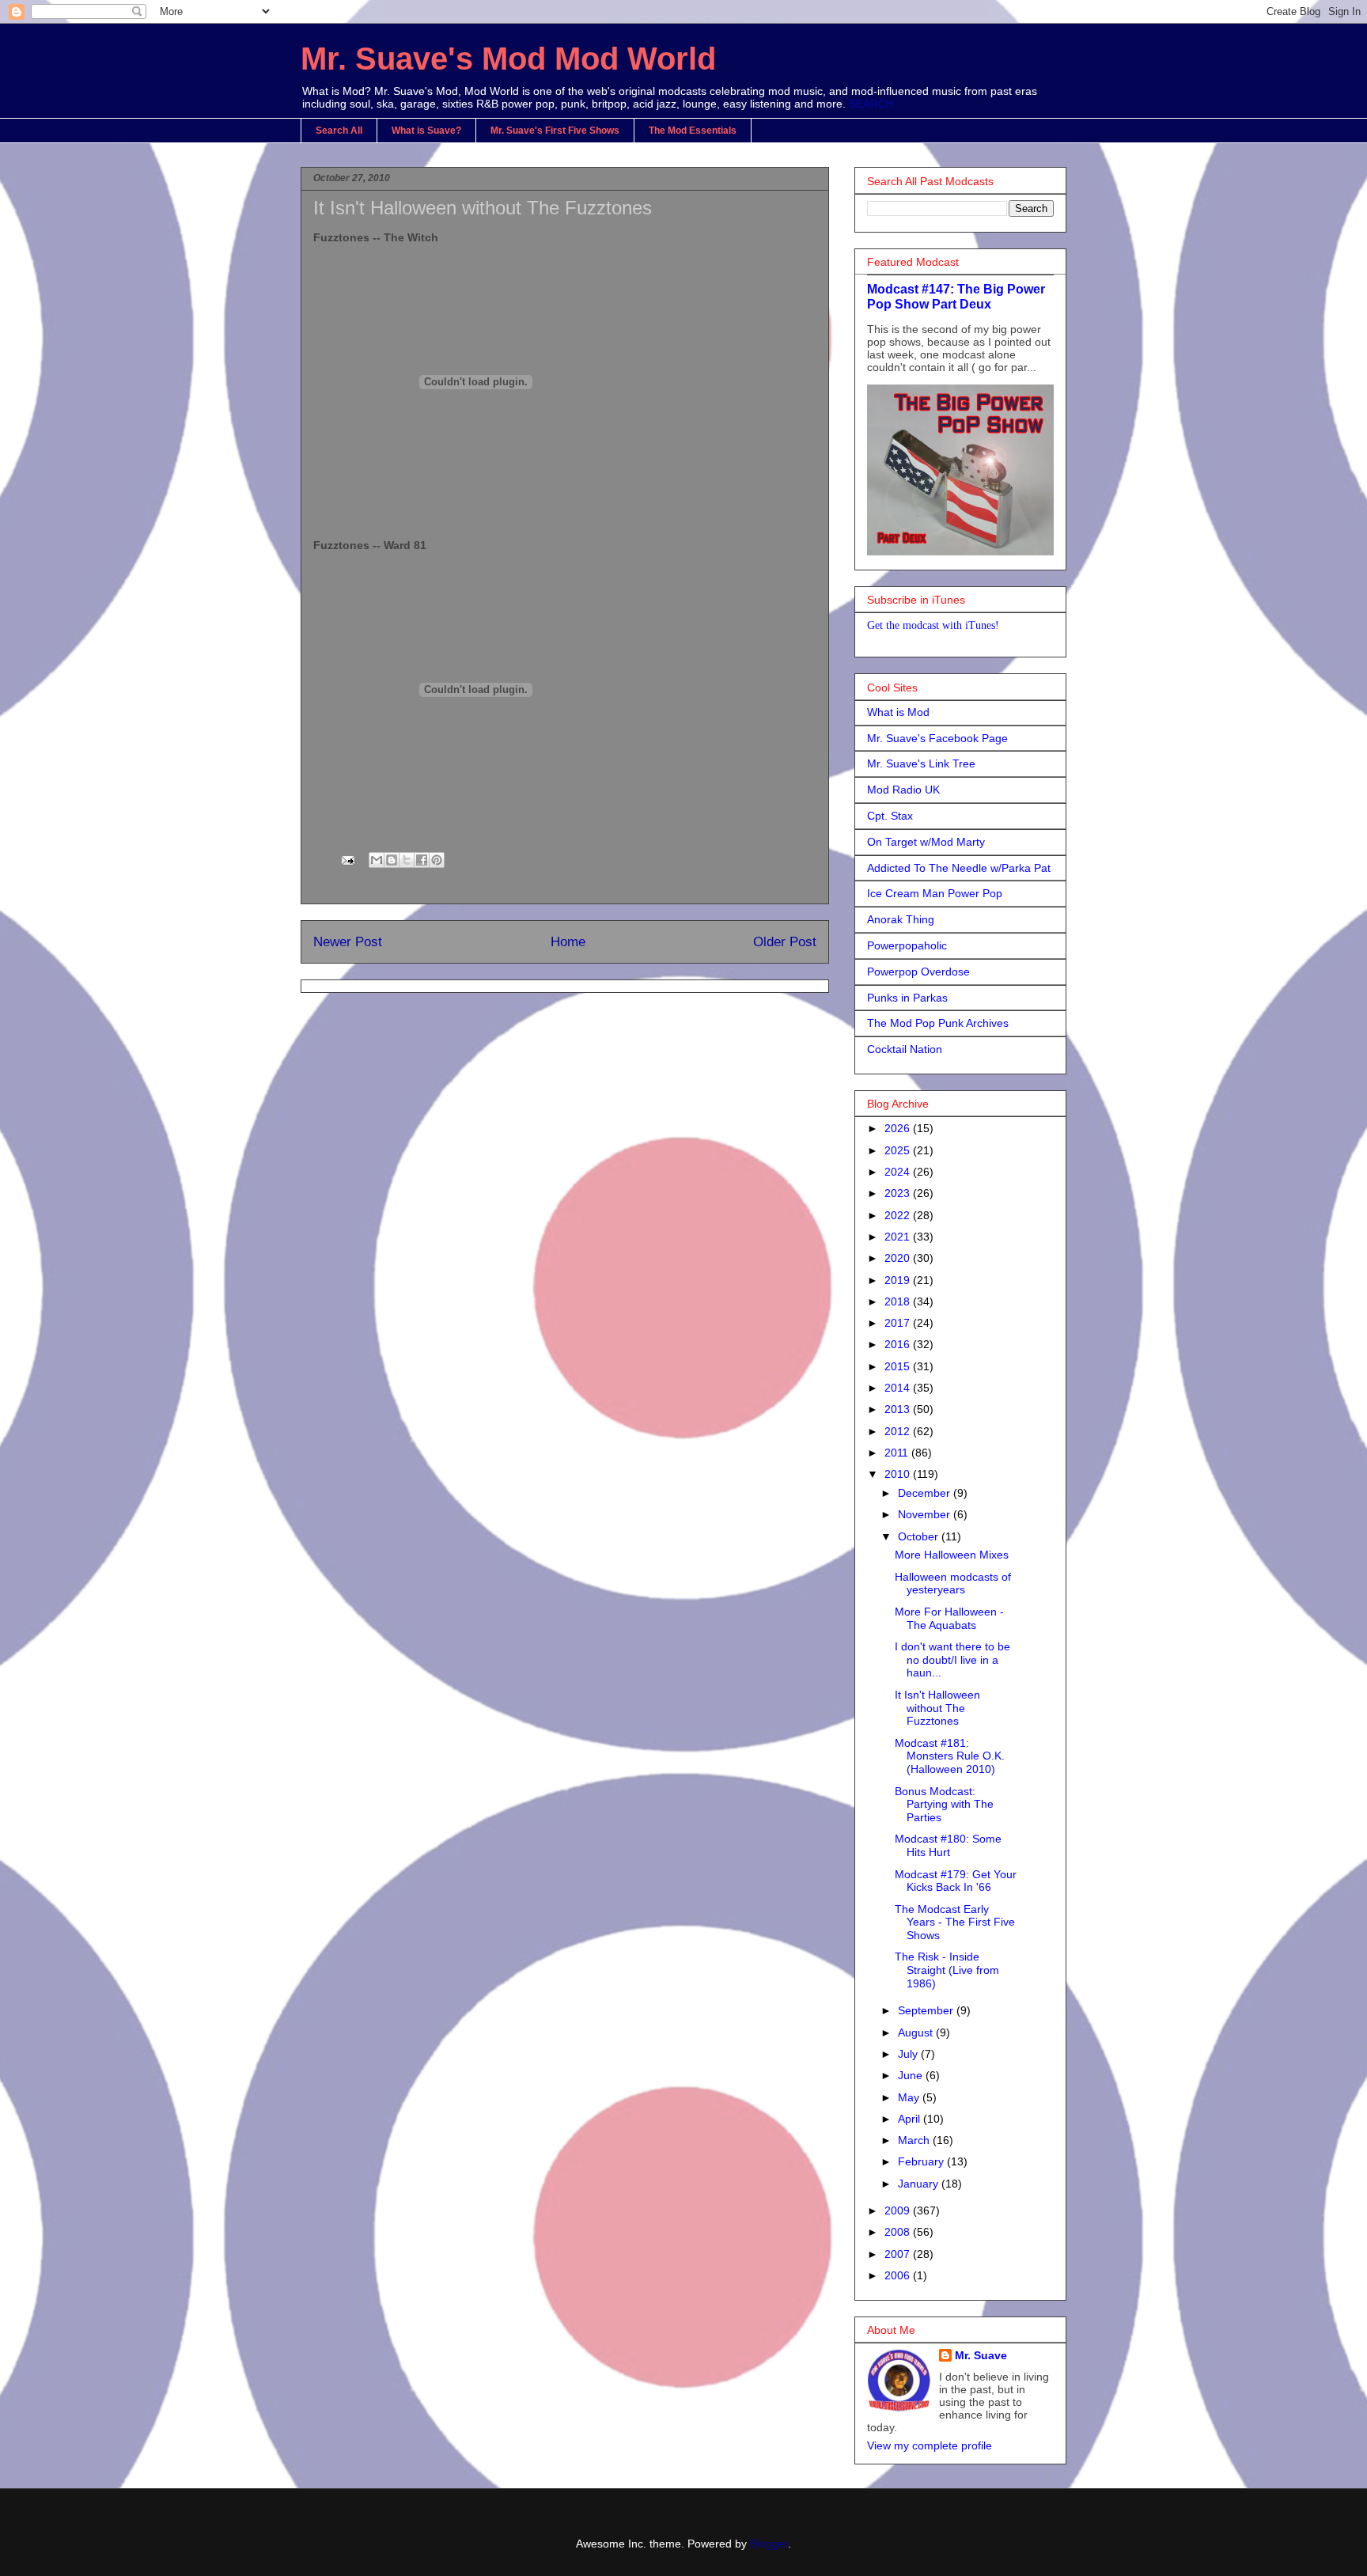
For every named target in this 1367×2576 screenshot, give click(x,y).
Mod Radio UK (903, 790)
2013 (899, 1409)
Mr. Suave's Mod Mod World (508, 59)
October (920, 1536)
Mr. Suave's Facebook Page (937, 738)
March (915, 2140)
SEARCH (871, 104)
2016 (899, 1344)
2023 (899, 1193)
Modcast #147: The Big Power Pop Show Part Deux (956, 296)
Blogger (769, 2544)
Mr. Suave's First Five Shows (555, 131)
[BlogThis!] (392, 860)
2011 (898, 1453)
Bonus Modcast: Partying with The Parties (944, 1805)
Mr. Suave (981, 2355)
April (911, 2119)
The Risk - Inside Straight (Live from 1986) (947, 1970)
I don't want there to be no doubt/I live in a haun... (952, 1660)
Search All (339, 131)
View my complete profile (930, 2445)
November (926, 1514)
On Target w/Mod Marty (926, 842)
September (927, 2010)
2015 (899, 1366)
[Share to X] (407, 860)
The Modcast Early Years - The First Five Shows (955, 1923)
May (910, 2097)
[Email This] (377, 860)
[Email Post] (347, 859)
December (926, 1493)
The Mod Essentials (693, 131)
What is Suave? (426, 131)
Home (568, 942)
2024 (899, 1172)
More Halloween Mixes (952, 1555)
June (912, 2075)
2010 (899, 1474)
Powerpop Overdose (918, 972)
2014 (899, 1388)
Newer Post (348, 942)
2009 (899, 2210)
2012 (899, 1431)
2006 (899, 2275)
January (920, 2184)
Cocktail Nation (905, 1049)
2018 (899, 1301)
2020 (899, 1258)
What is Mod (898, 712)
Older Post (785, 942)
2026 (899, 1128)
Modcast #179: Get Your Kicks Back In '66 (956, 1881)
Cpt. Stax (890, 816)
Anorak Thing (901, 919)
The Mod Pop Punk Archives (938, 1023)
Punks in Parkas (907, 998)
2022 (899, 1215)
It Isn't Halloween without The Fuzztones (937, 1708)
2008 (899, 2232)
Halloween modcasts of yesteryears (953, 1583)
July (909, 2054)
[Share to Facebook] (422, 860)
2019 (899, 1280)
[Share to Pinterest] (437, 860)
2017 (899, 1323)
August (917, 2032)
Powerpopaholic (907, 945)
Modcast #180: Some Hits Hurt (948, 1845)
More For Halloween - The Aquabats (949, 1618)
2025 (899, 1150)
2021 (899, 1237)
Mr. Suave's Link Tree (921, 763)
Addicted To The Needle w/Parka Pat (959, 868)
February (922, 2161)
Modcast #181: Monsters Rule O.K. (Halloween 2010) (950, 1756)
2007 (899, 2254)
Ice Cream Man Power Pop (935, 893)
